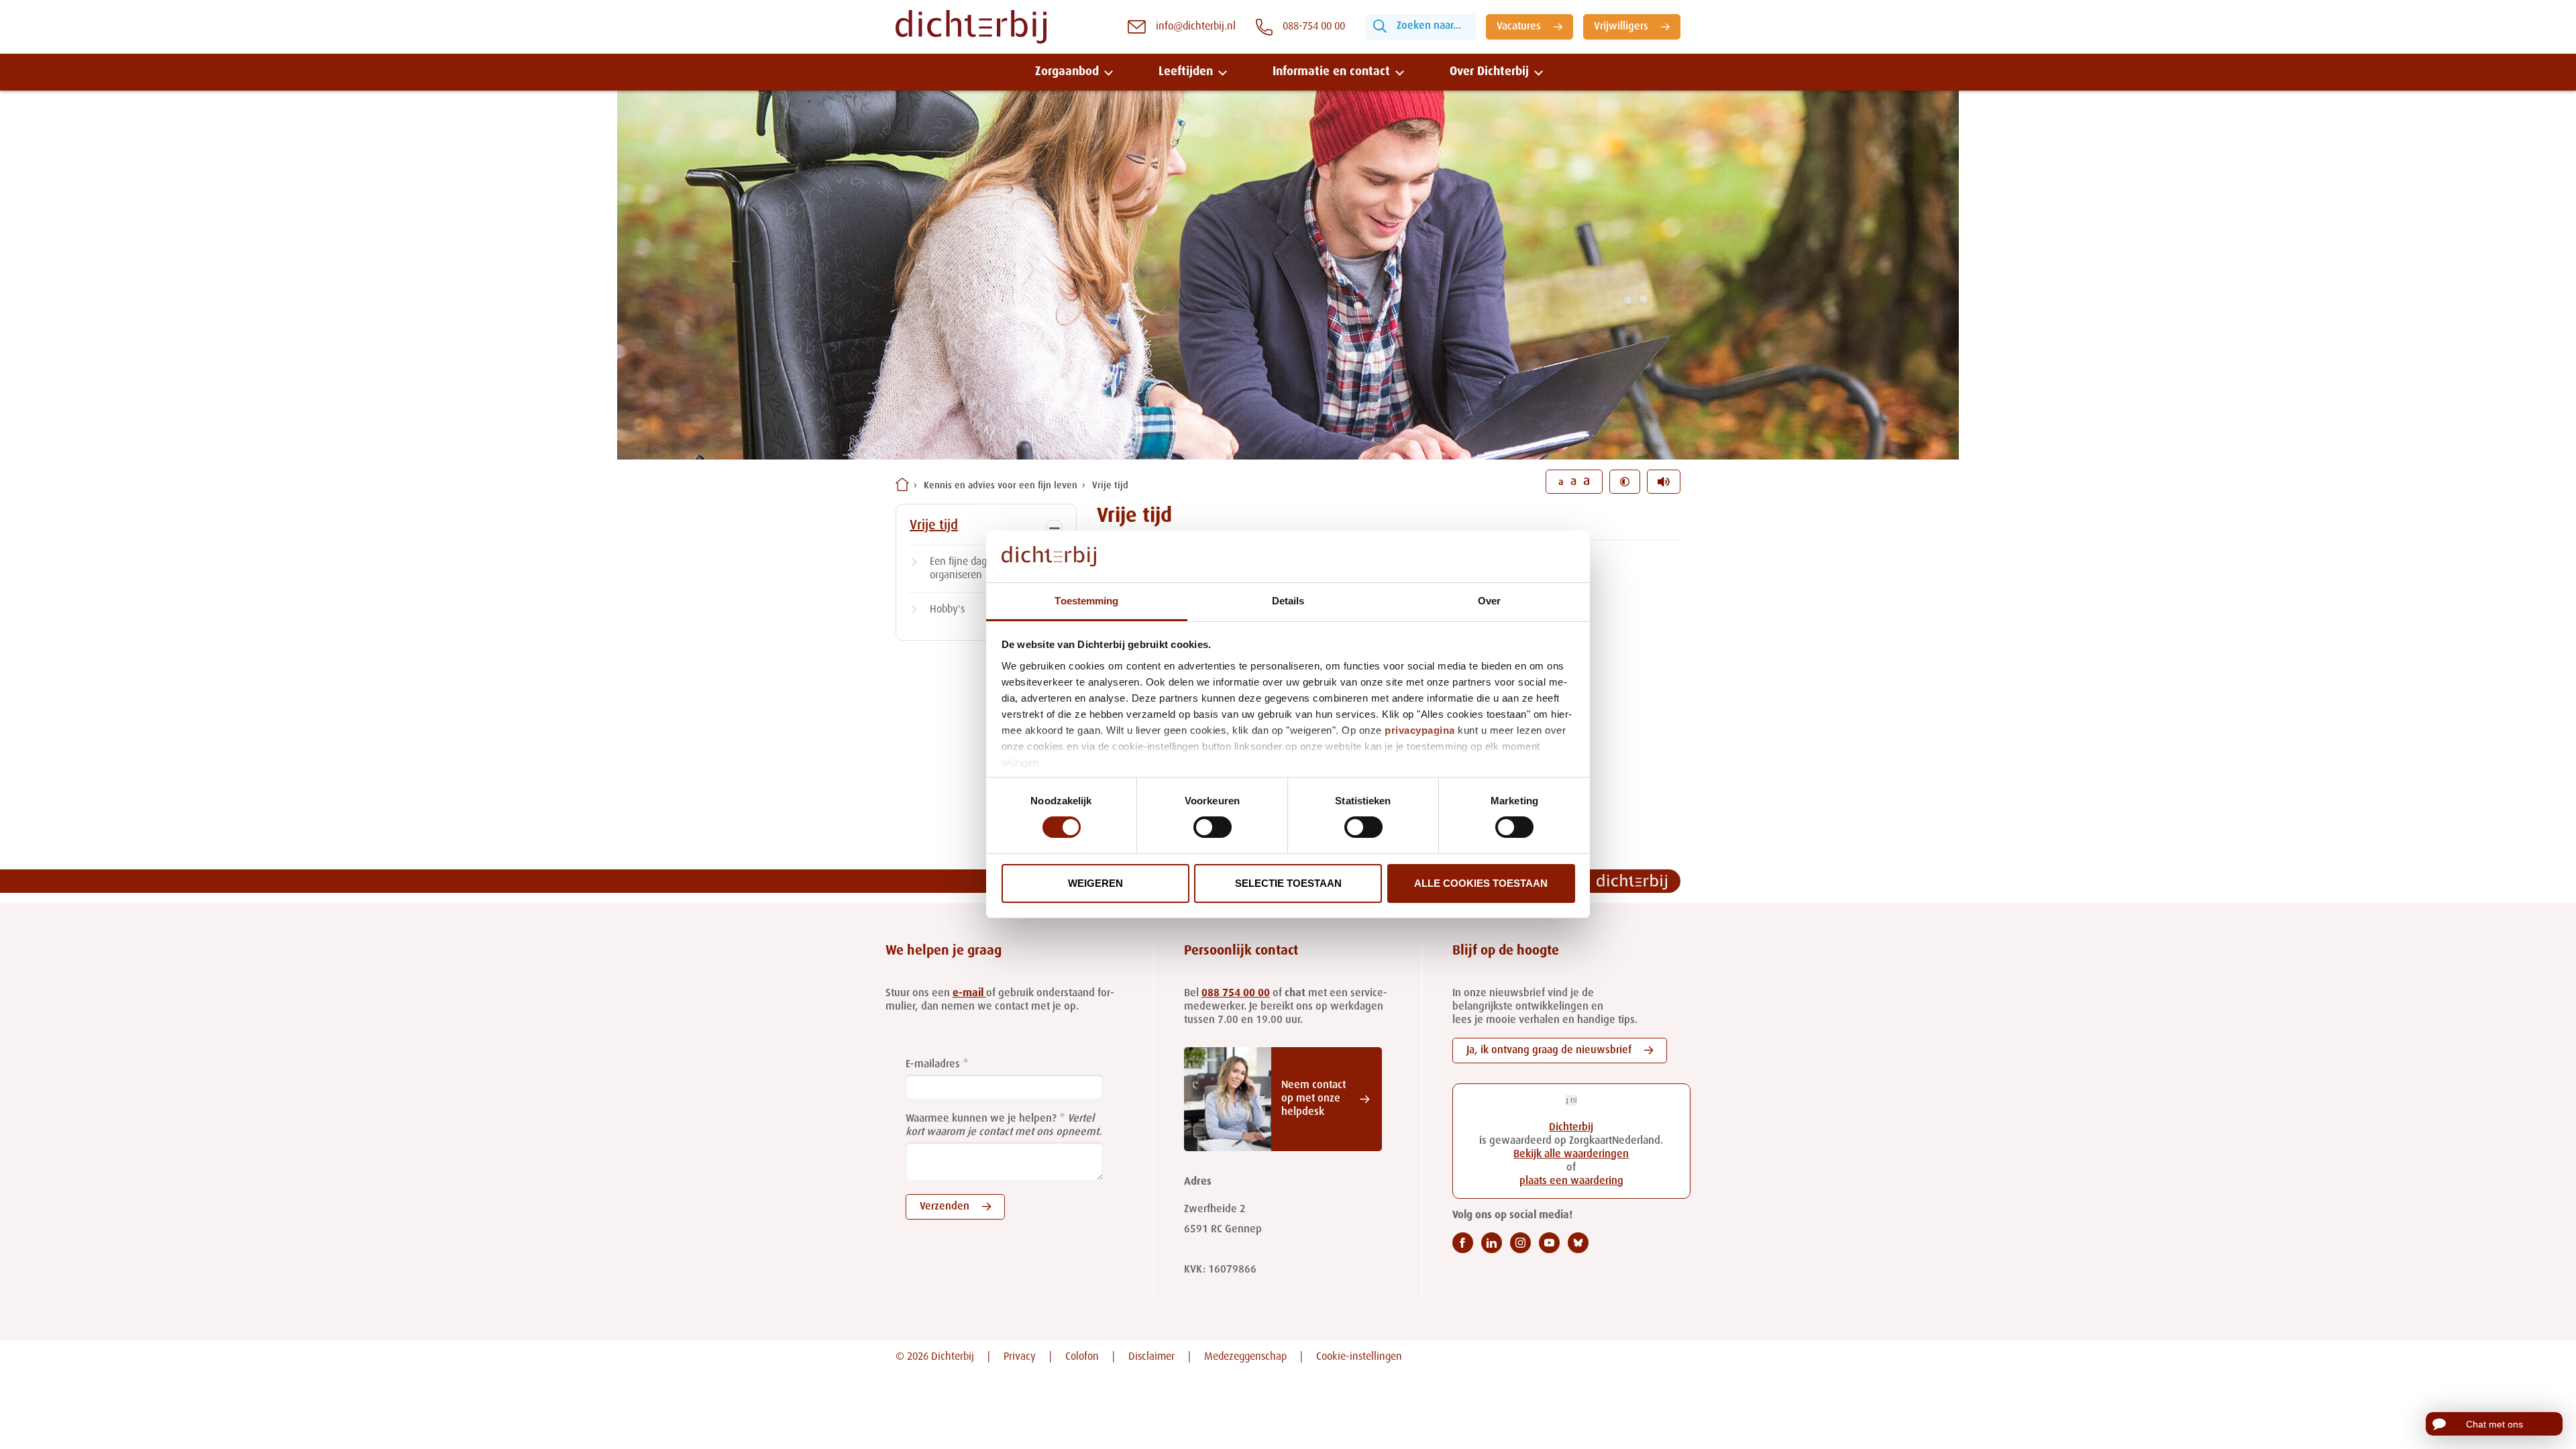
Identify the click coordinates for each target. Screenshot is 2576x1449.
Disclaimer (1151, 1357)
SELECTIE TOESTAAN (1288, 883)
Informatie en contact (1331, 72)
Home (902, 484)
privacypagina (1420, 730)
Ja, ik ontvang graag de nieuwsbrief (1549, 1051)
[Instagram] (1520, 1243)
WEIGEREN (1095, 883)
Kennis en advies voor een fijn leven (1001, 486)
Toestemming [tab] (1086, 601)
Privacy (1020, 1357)
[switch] (1213, 827)
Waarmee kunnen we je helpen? (981, 1119)
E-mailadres (933, 1065)
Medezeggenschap (1245, 1357)
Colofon (1082, 1357)
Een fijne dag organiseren (958, 569)
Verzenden (945, 1207)
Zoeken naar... (1429, 26)
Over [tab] (1489, 601)
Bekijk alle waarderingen (1571, 1155)
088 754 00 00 (1236, 994)
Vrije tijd (1110, 486)
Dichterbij (1571, 1128)
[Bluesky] (1578, 1243)
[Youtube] (1549, 1243)
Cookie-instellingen (1359, 1357)
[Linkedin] (1492, 1243)
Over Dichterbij (1489, 72)
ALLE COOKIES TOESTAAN (1481, 883)
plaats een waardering (1571, 1181)
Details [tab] (1288, 601)
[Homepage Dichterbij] (971, 27)
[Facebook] (1463, 1243)
